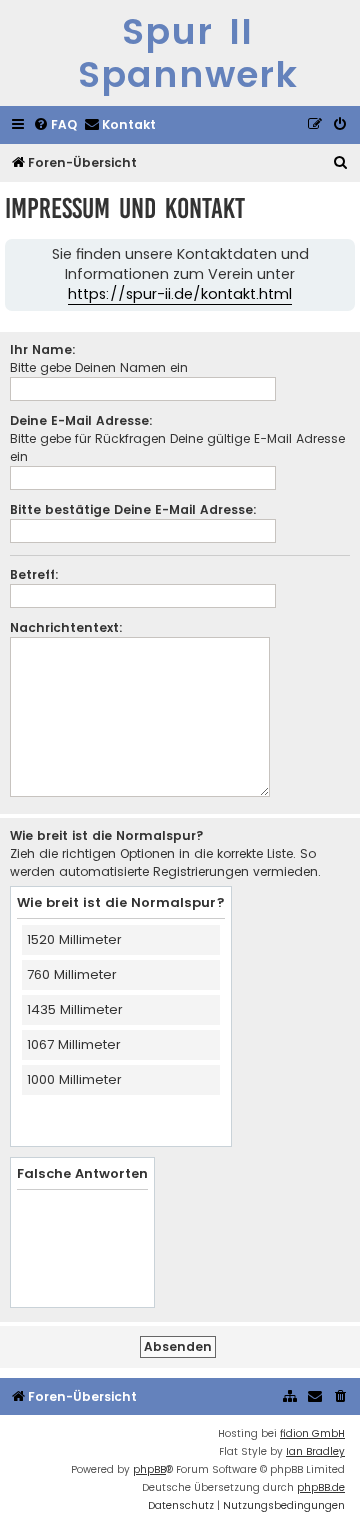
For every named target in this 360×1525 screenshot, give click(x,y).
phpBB (149, 1469)
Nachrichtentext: (66, 627)
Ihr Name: (43, 349)
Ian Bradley (315, 1451)
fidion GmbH (312, 1433)
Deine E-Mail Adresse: (81, 420)
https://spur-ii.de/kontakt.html (180, 294)
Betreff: (34, 574)
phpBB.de (321, 1487)
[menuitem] (55, 125)
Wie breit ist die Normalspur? (107, 835)
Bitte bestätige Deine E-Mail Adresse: (133, 509)
